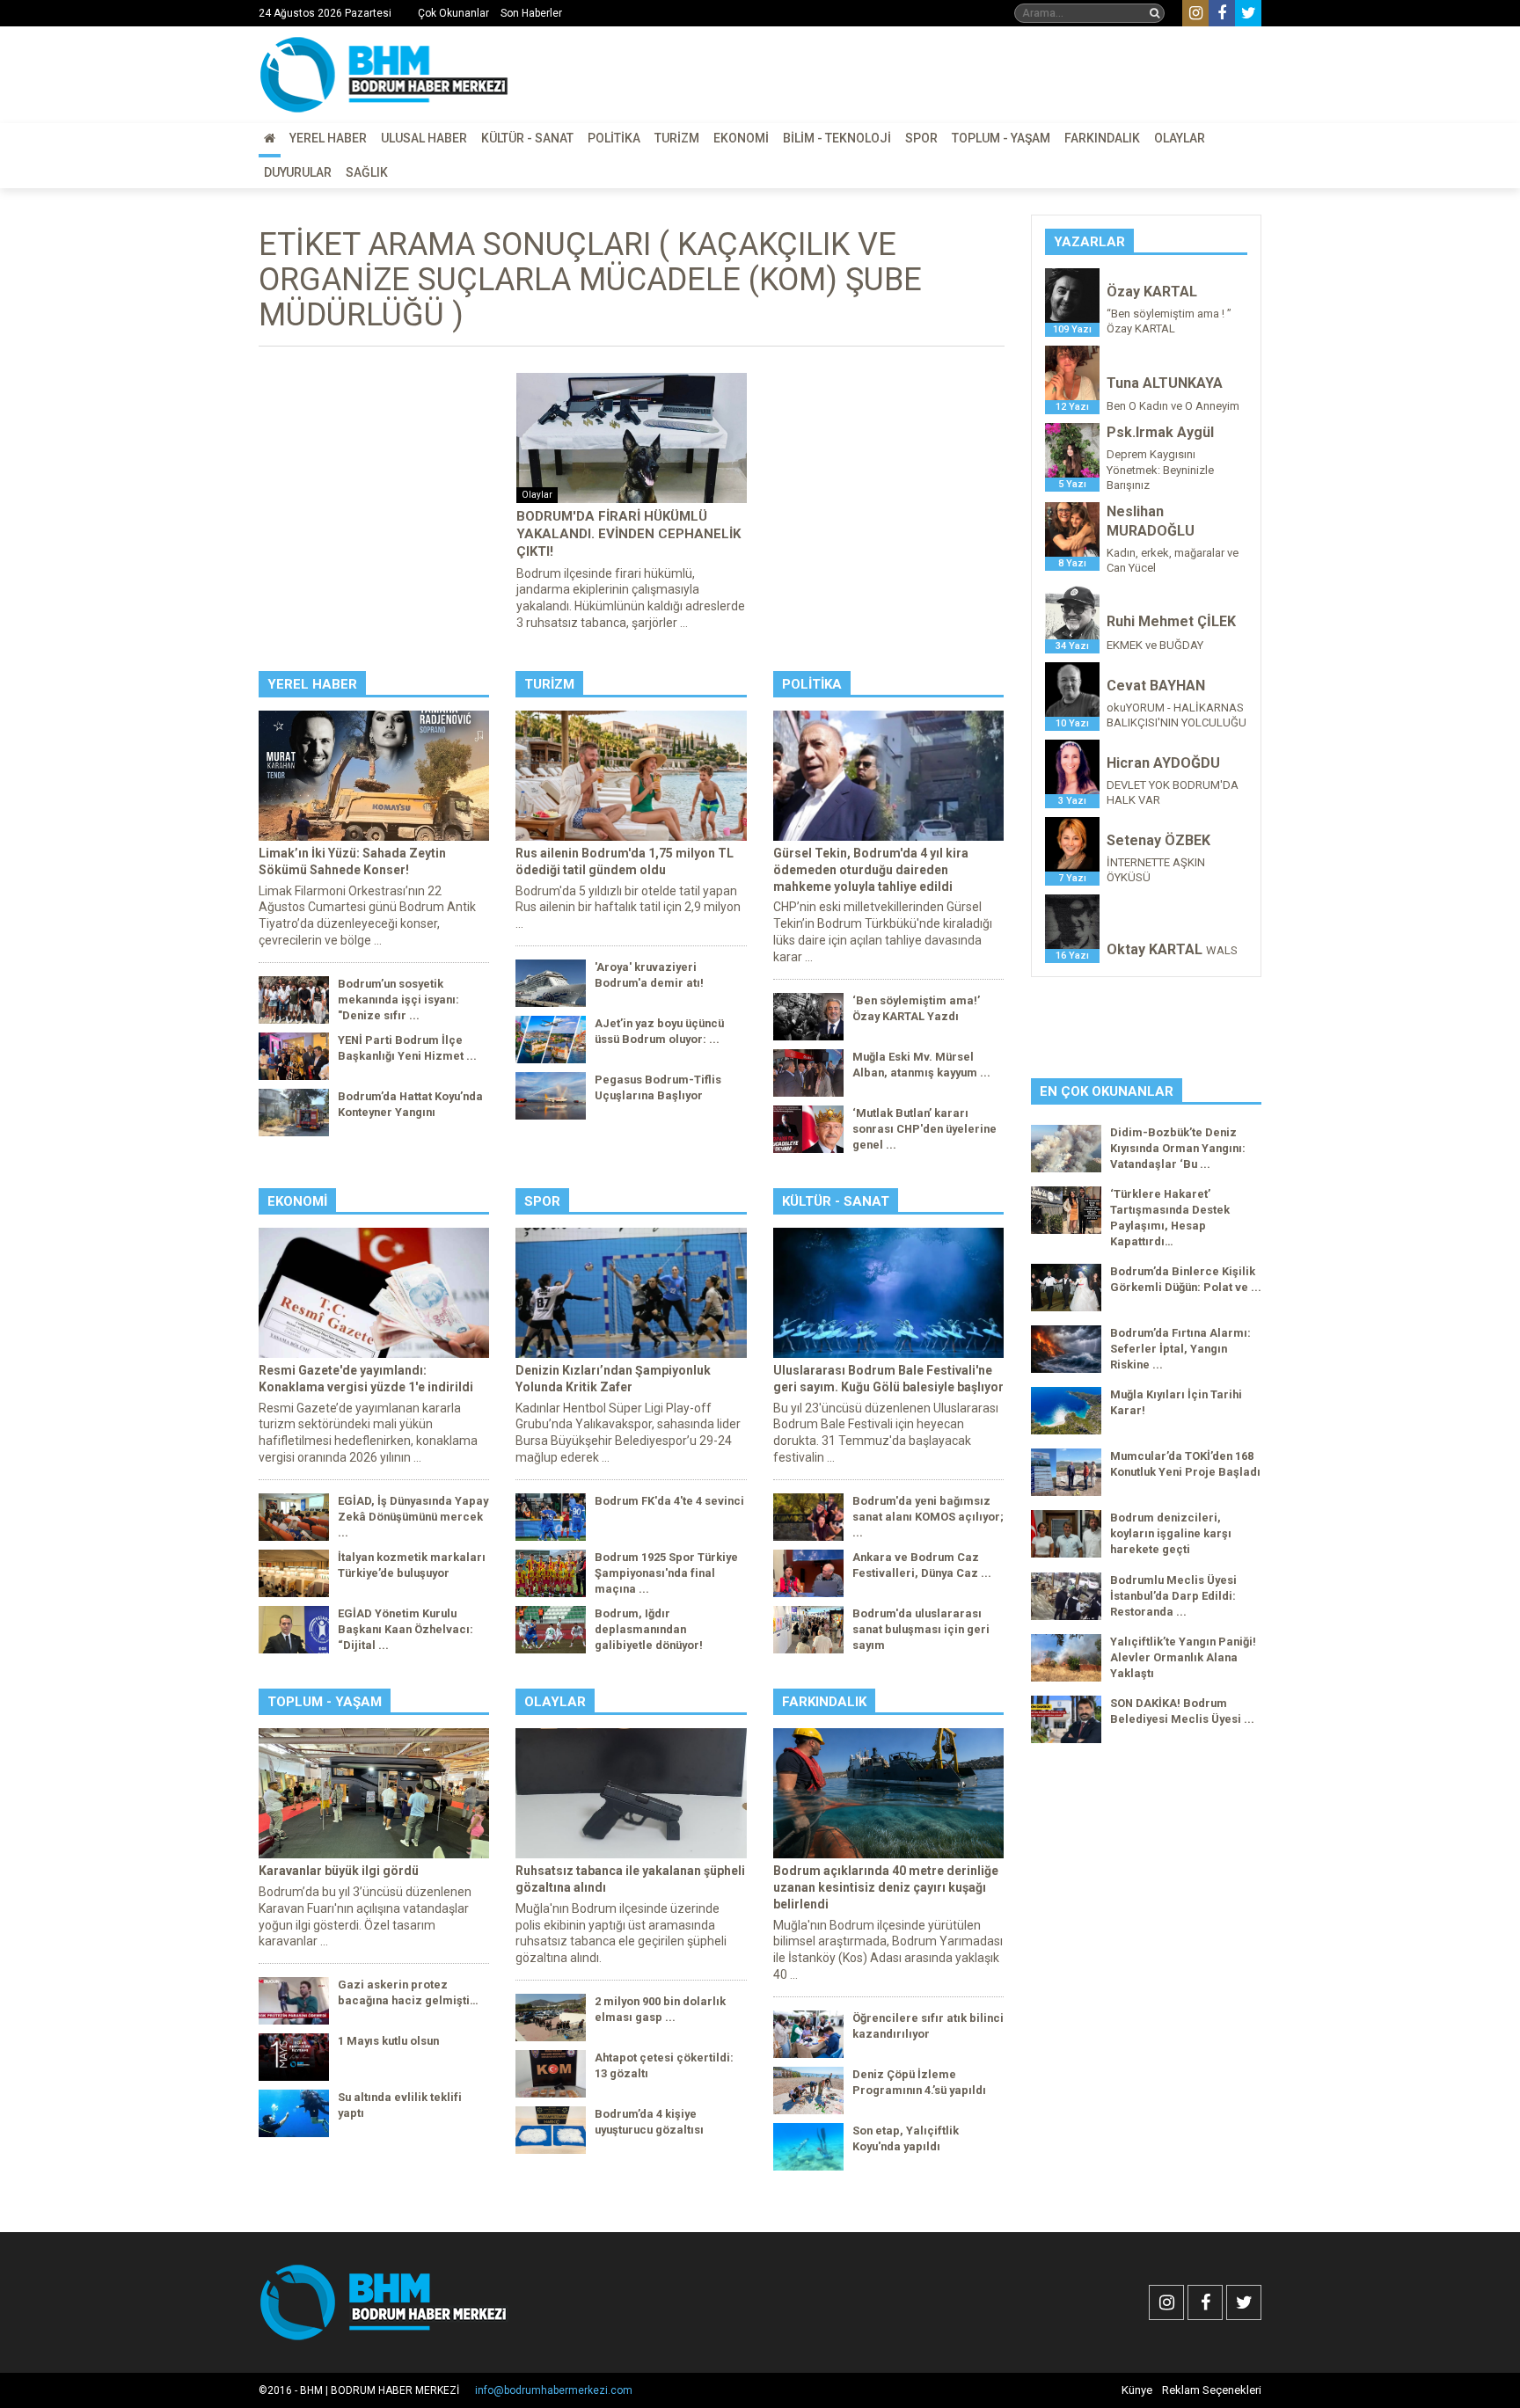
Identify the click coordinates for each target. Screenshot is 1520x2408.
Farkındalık (1102, 138)
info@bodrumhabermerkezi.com (554, 2390)
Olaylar (1180, 138)
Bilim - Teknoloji (837, 138)
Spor (921, 138)
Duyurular (298, 172)
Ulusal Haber (424, 138)
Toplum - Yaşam (1001, 138)
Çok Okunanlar (453, 13)
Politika (614, 138)
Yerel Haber (328, 138)
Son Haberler (531, 13)
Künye (1137, 2390)
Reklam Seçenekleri (1212, 2390)
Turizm (677, 138)
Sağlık (367, 172)
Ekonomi (741, 138)
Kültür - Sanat (527, 138)
